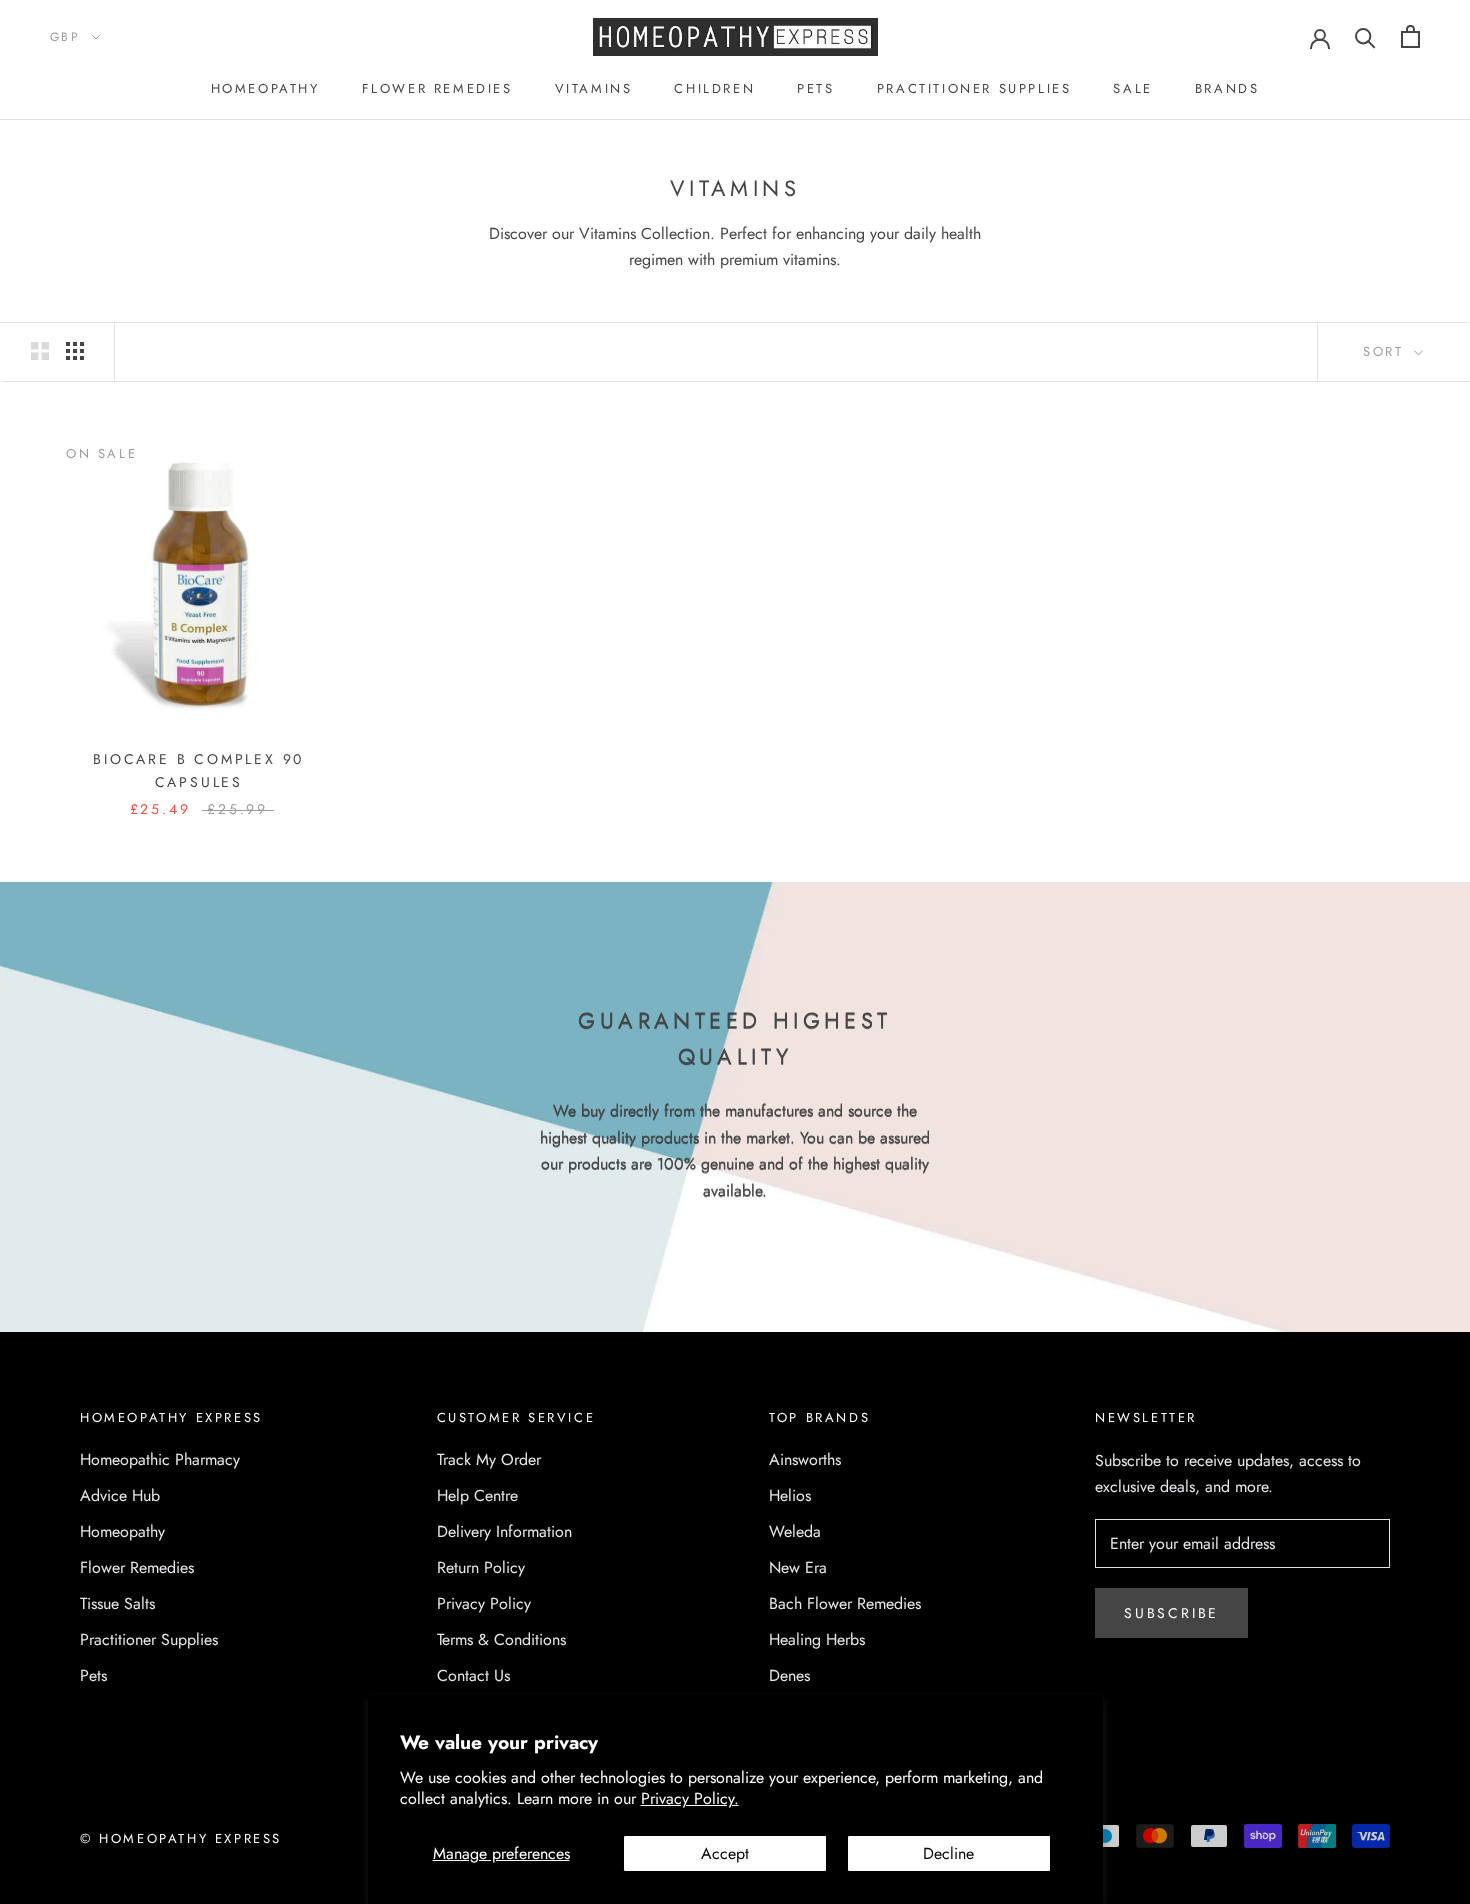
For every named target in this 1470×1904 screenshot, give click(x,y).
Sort (1386, 351)
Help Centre (477, 1495)
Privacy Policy (484, 1603)
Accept (725, 1853)
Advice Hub (120, 1495)
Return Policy (481, 1567)
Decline (948, 1853)
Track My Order (489, 1459)
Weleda (795, 1531)
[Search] (1365, 36)
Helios (790, 1495)
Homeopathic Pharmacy (160, 1459)
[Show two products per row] (40, 350)
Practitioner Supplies (974, 88)
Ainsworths (805, 1459)
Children (714, 88)
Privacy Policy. (690, 1798)
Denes (789, 1675)
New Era (798, 1567)
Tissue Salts (117, 1603)
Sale (1132, 88)
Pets (815, 88)
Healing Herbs (817, 1639)
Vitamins (594, 88)
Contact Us (473, 1675)
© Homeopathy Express (181, 1838)
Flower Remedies (437, 88)
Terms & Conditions (501, 1639)
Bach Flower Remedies (845, 1603)
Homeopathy (265, 88)
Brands (1227, 88)
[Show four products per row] (75, 350)
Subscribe (1171, 1613)
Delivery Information (504, 1531)
